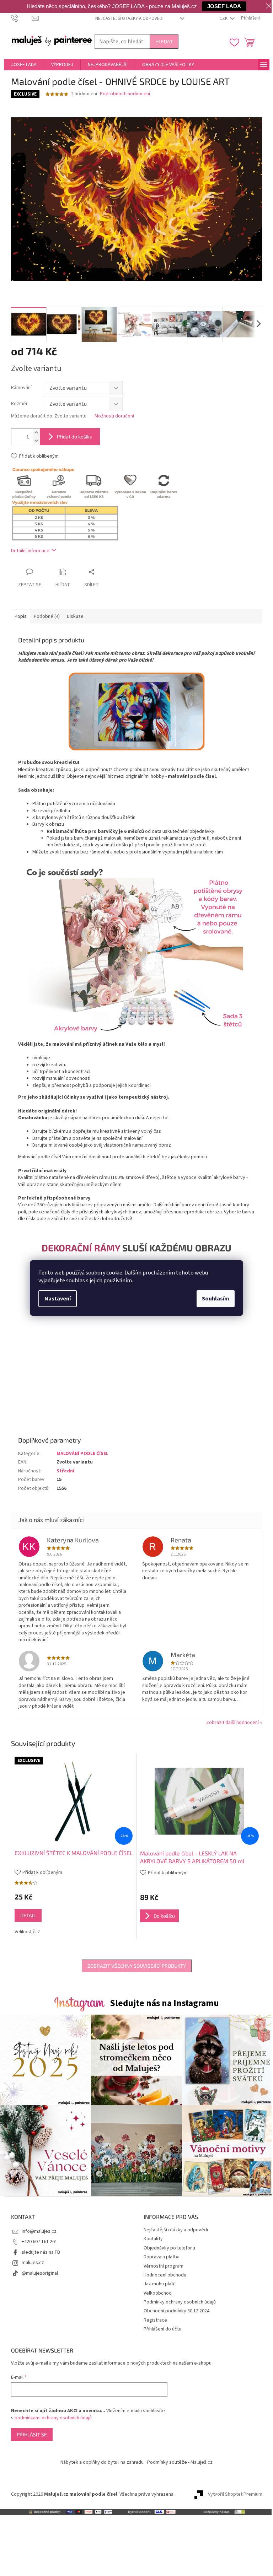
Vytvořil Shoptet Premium (235, 2494)
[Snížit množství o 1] (36, 441)
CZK (224, 18)
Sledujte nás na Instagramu (164, 2003)
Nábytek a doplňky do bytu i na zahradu (102, 2462)
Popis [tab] (21, 616)
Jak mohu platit (160, 2284)
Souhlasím (216, 1299)
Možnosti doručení (114, 416)
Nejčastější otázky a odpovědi (129, 18)
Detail (28, 1915)
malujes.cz (33, 2263)
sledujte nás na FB (41, 2252)
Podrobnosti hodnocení (125, 94)
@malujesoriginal (40, 2273)
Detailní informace (30, 551)
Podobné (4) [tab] (47, 616)
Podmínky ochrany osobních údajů (180, 2302)
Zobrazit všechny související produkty (137, 1966)
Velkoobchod (158, 2293)
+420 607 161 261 (39, 2242)
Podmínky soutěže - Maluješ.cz (180, 2462)
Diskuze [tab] (75, 616)
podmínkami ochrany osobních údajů (53, 2418)
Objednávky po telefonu (169, 2248)
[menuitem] (24, 65)
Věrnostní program (164, 2266)
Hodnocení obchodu (165, 2275)
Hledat (164, 41)
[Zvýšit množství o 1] (36, 433)
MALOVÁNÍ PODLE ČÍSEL (82, 1454)
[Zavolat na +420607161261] (22, 18)
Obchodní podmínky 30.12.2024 (176, 2311)
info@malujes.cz (39, 2231)
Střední (65, 1471)
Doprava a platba (162, 2257)
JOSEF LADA (224, 6)
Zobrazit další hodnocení (232, 1723)
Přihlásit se (32, 2434)
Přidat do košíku (75, 436)
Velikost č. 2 (27, 1932)
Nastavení (58, 1299)
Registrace (155, 2320)
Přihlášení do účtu (162, 2329)
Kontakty (153, 2239)
